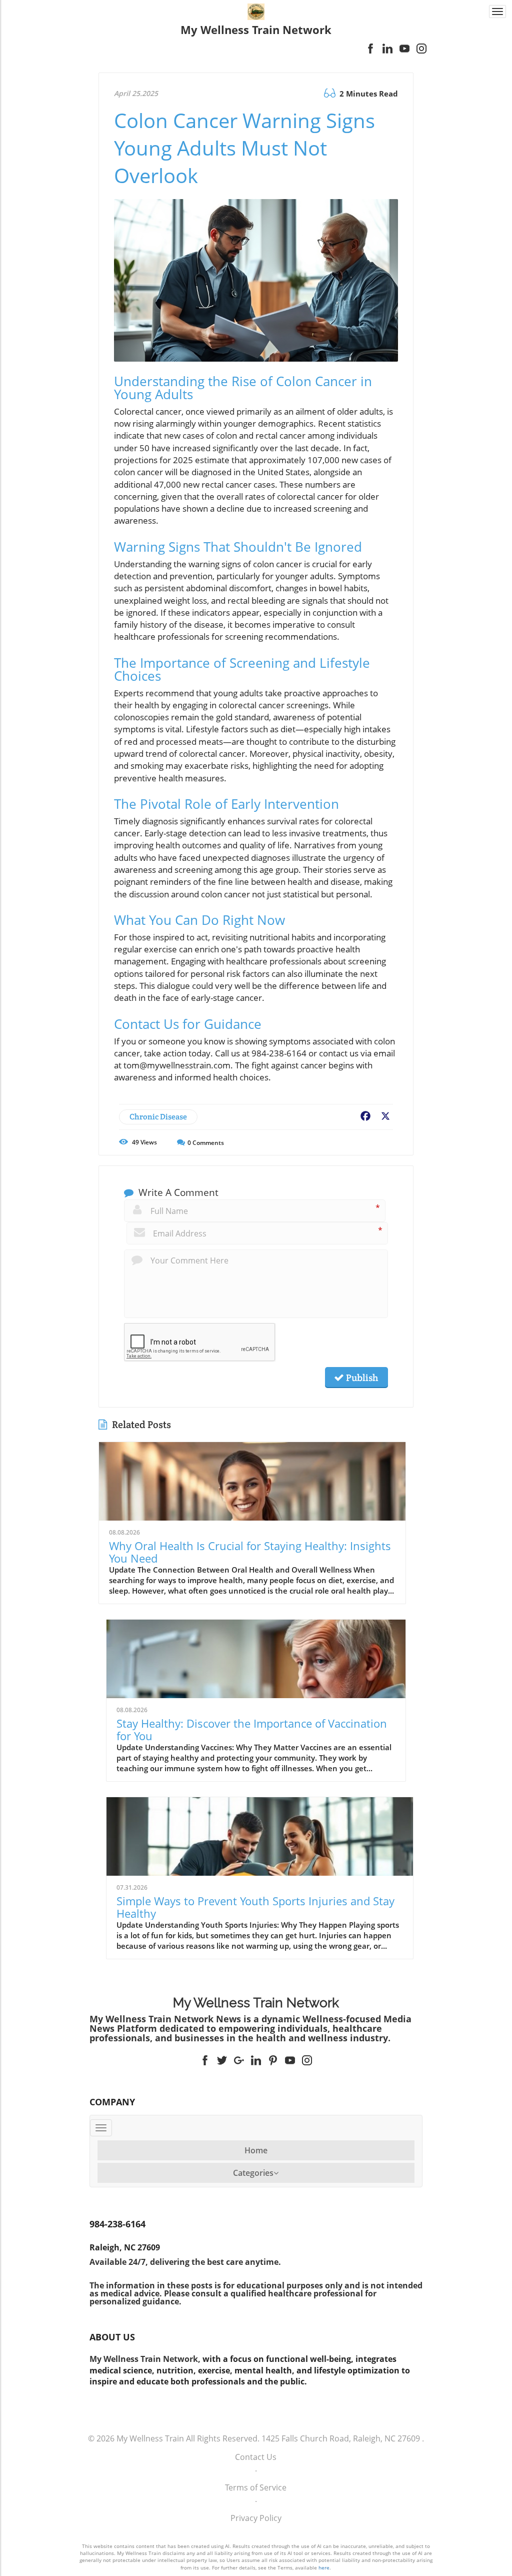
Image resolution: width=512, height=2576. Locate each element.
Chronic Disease (158, 1117)
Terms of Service (256, 2487)
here (324, 2567)
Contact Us (256, 2457)
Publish (361, 1378)
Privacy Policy (256, 2518)
